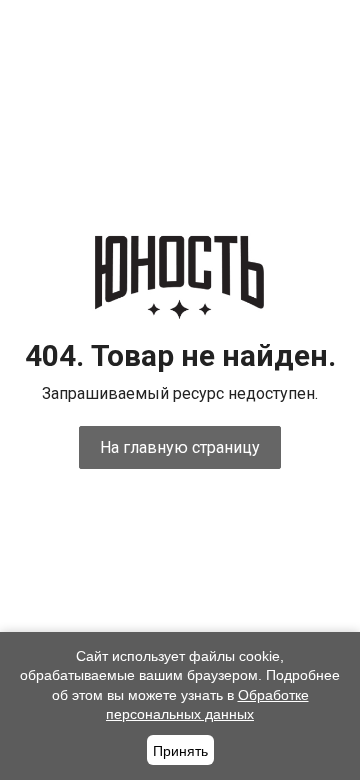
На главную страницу (180, 447)
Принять (180, 751)
